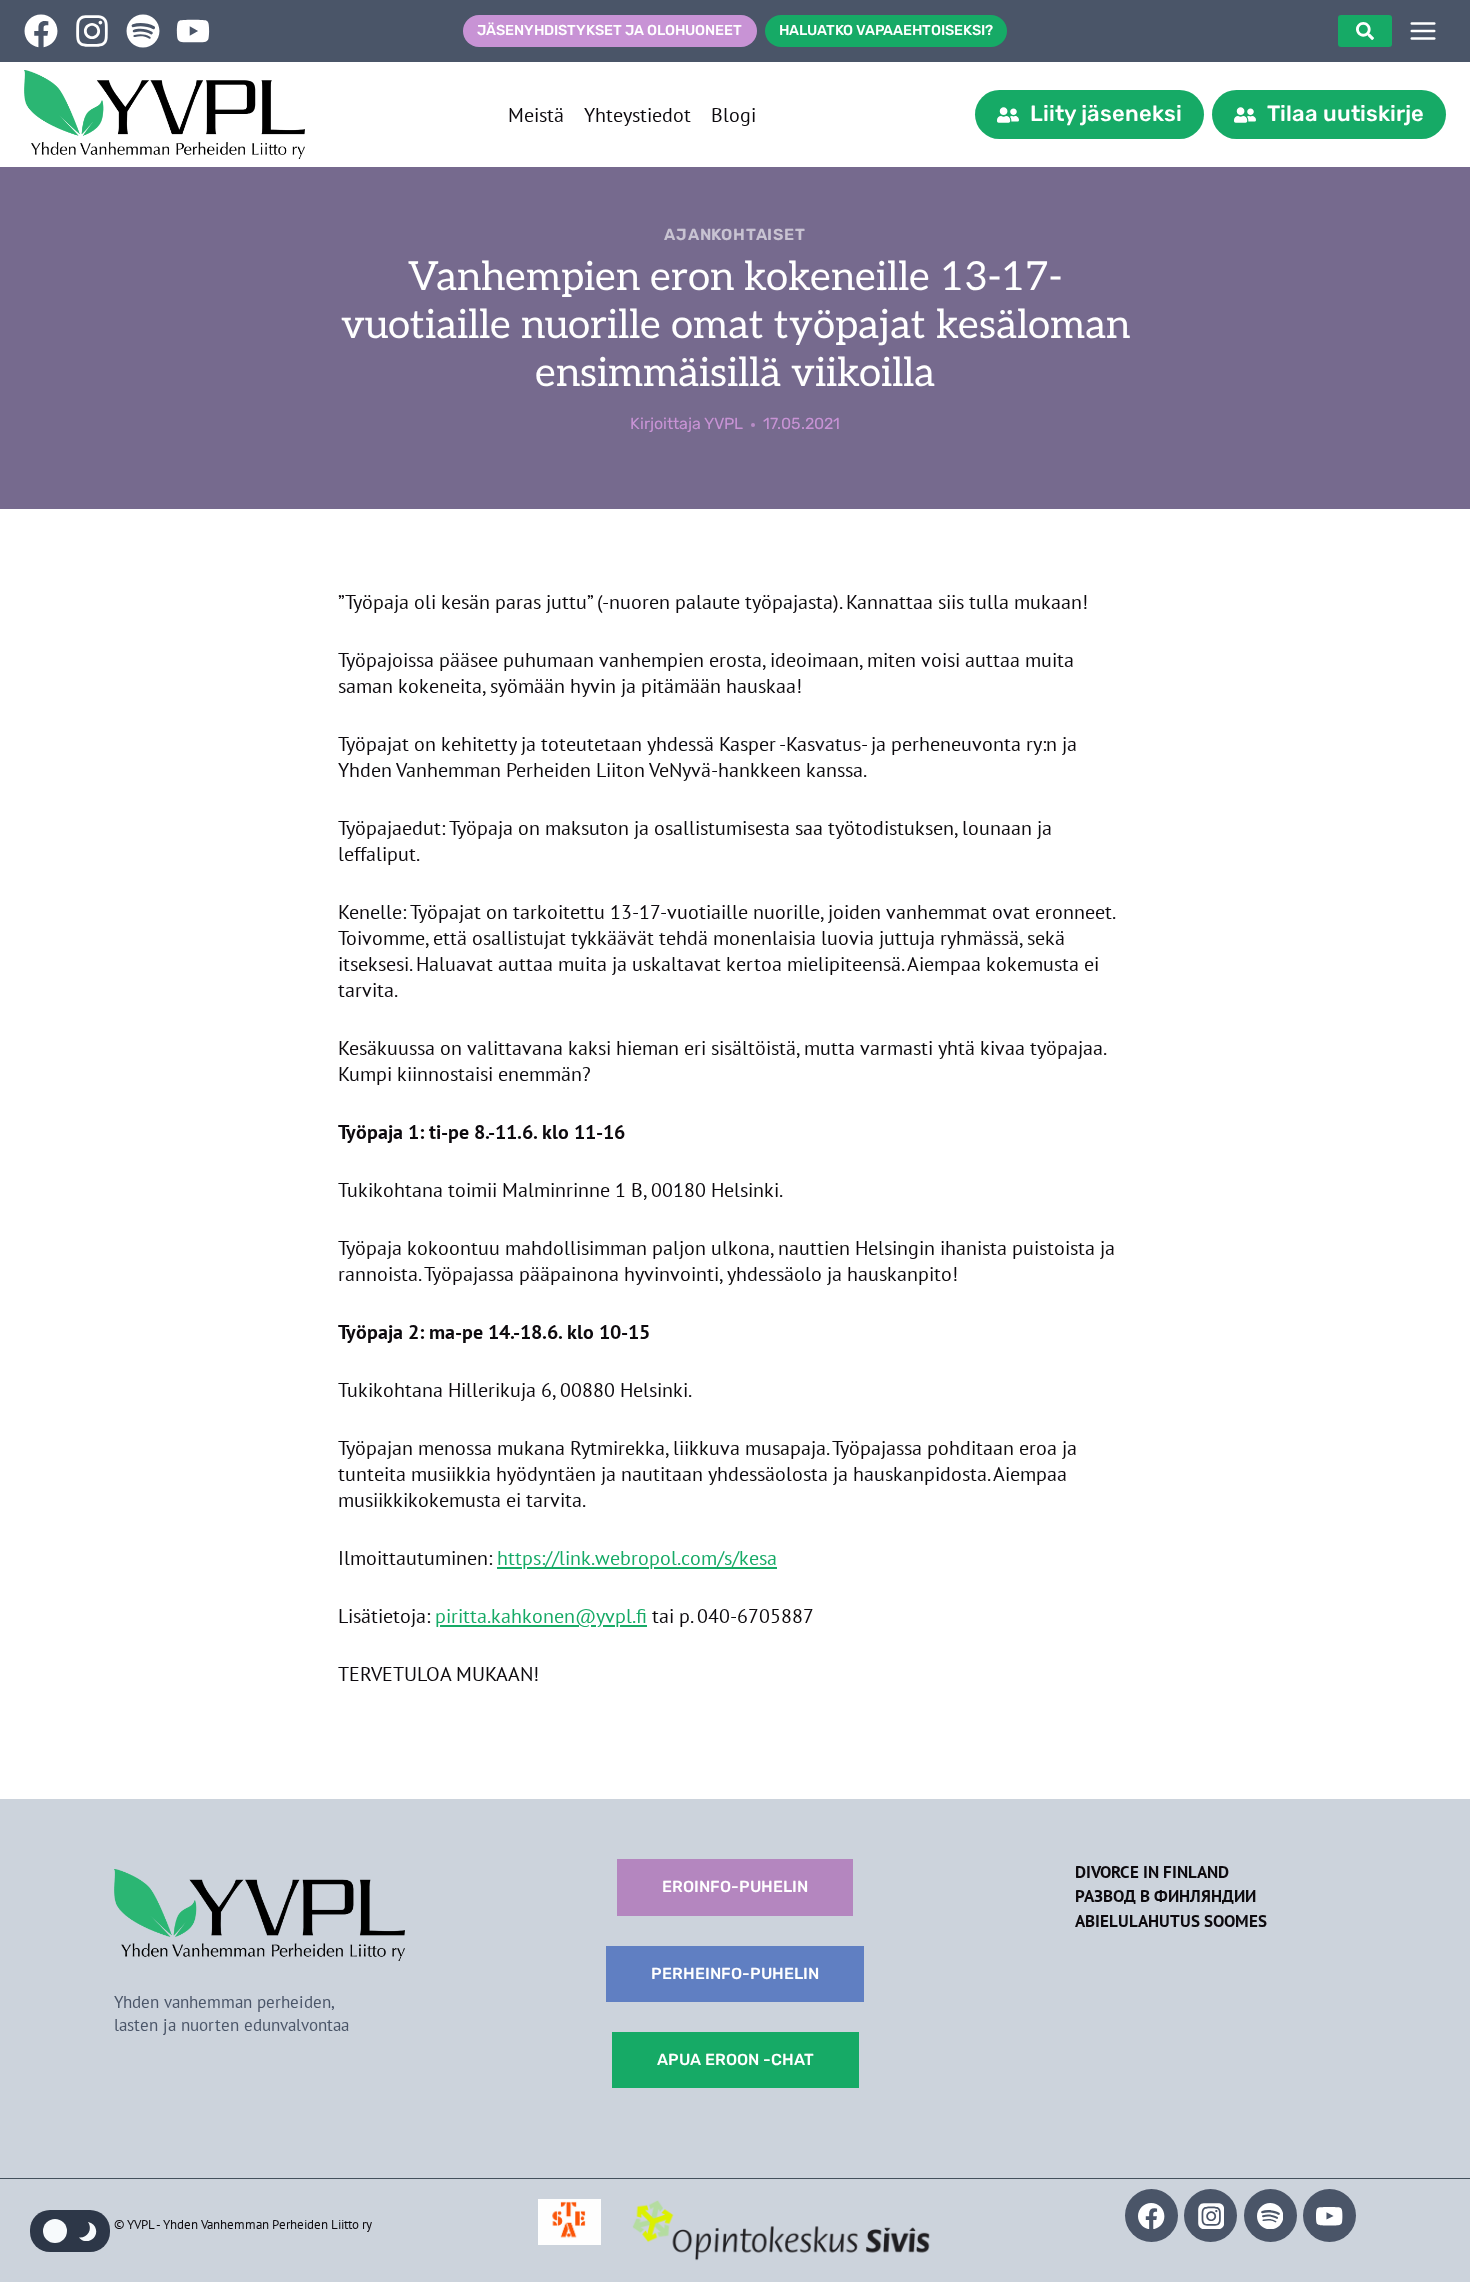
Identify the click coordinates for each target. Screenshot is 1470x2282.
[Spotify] (1270, 2215)
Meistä (536, 115)
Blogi (733, 115)
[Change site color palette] (70, 2231)
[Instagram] (1210, 2215)
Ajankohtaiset (734, 234)
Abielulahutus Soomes (1171, 1921)
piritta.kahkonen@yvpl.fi (541, 1616)
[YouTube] (1329, 2215)
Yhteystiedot (637, 115)
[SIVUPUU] (1423, 31)
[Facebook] (1151, 2215)
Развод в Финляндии (1165, 1896)
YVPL (723, 423)
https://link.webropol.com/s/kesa (637, 1558)
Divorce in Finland (1152, 1872)
